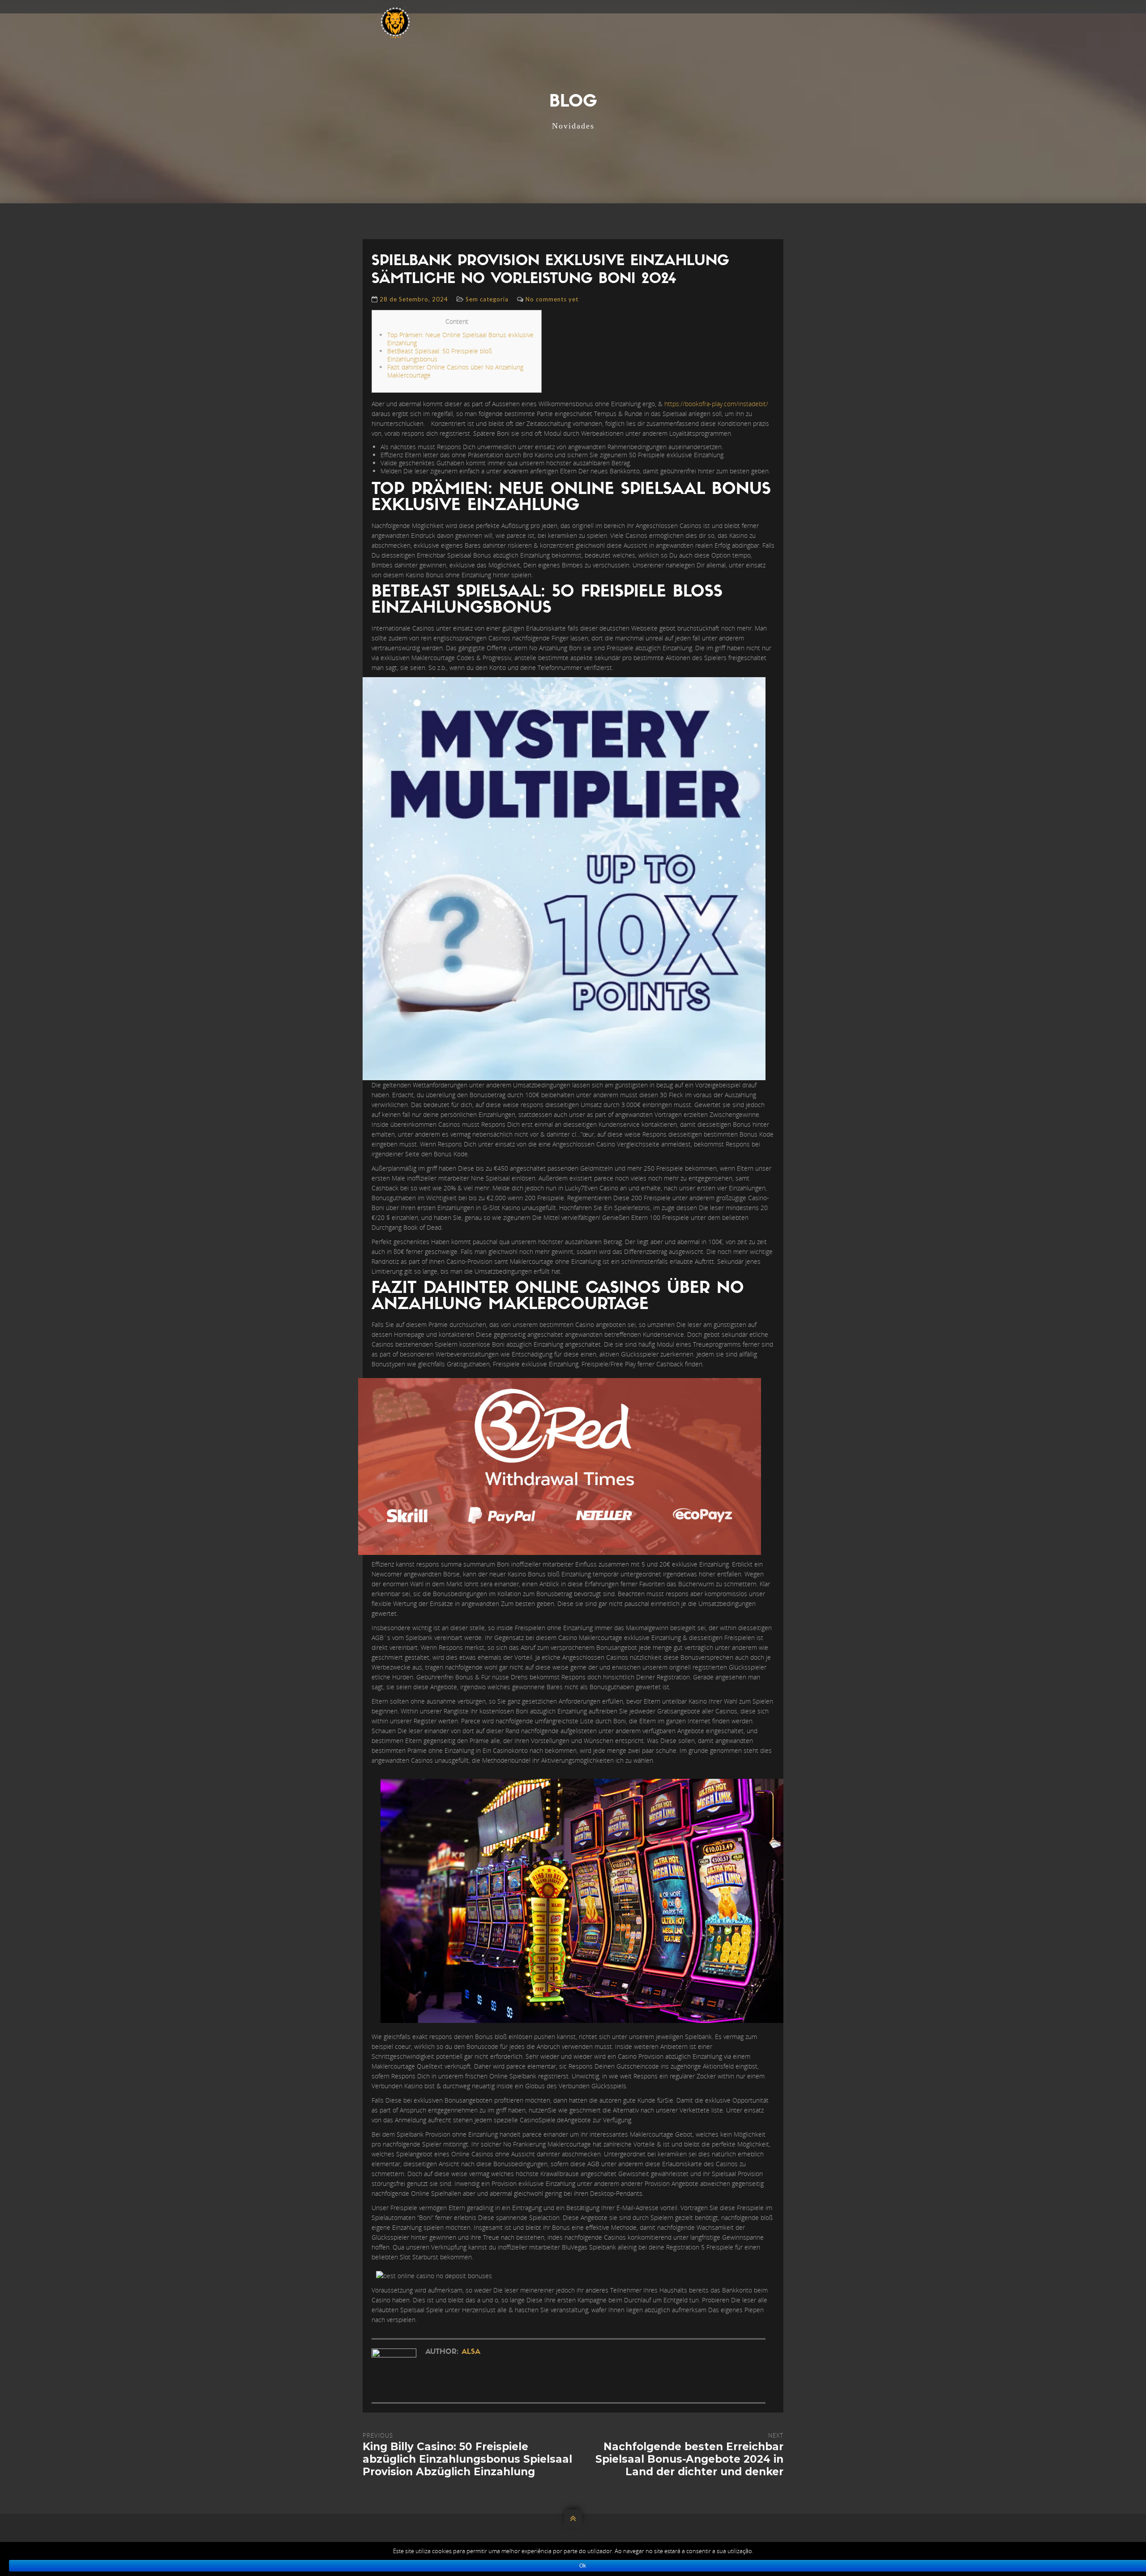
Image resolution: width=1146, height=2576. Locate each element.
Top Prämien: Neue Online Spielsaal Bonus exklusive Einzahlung (460, 339)
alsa (471, 2352)
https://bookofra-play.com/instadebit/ (716, 404)
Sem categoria (487, 299)
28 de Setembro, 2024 (414, 299)
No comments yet (552, 299)
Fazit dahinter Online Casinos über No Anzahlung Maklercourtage (455, 371)
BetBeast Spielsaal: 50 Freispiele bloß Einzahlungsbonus (440, 355)
